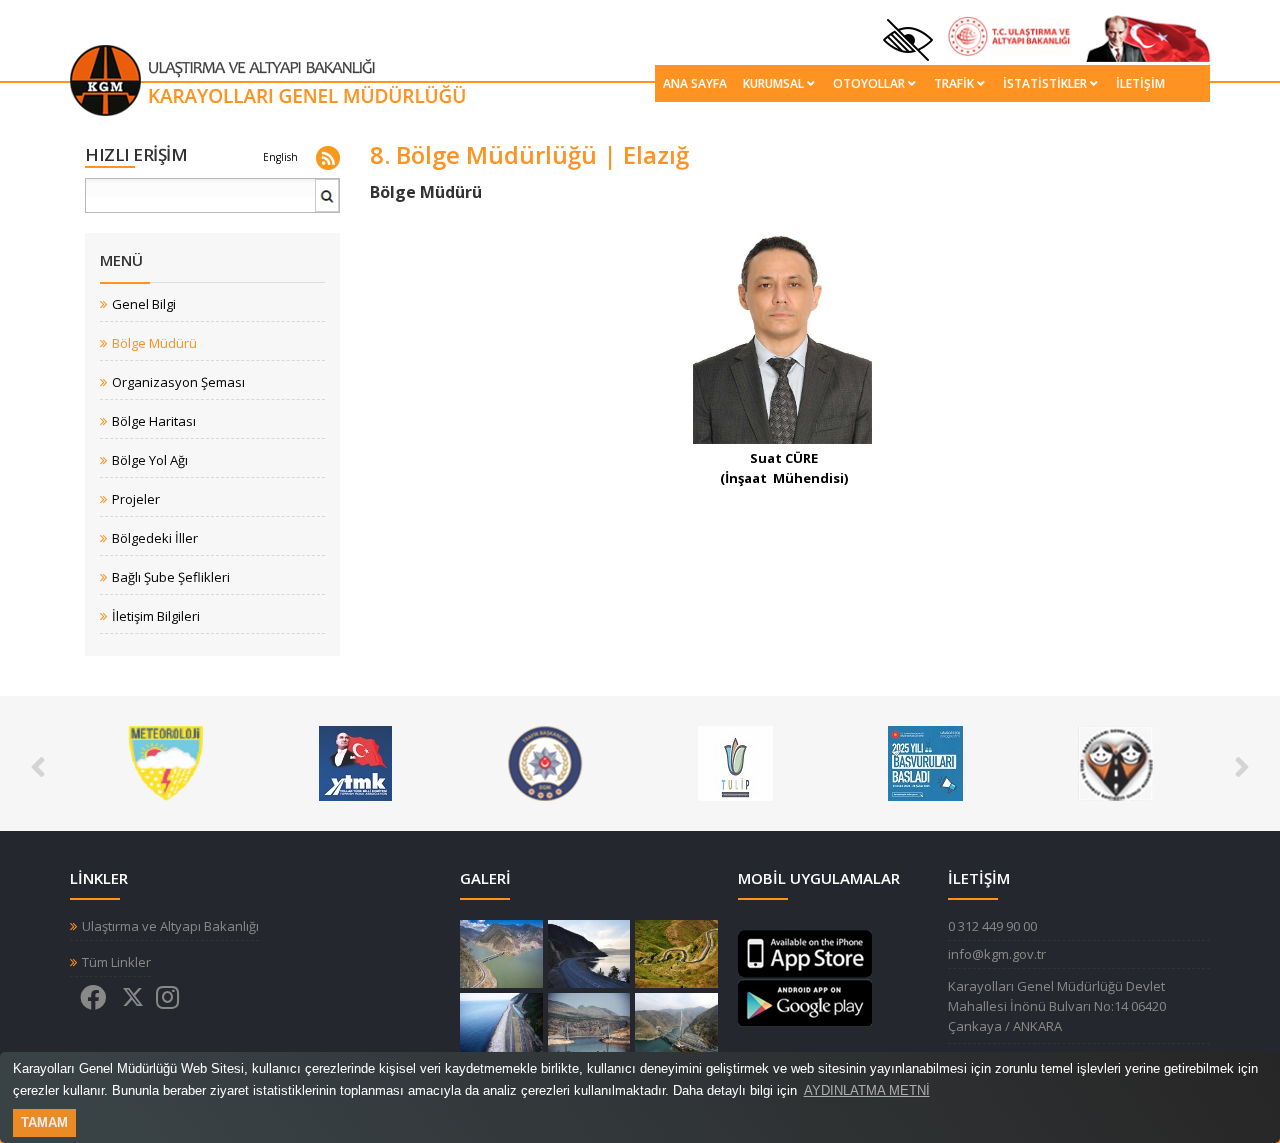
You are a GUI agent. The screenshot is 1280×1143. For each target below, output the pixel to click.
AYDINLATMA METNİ (867, 1090)
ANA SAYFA (695, 83)
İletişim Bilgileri (156, 616)
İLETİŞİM (1140, 83)
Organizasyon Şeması (178, 382)
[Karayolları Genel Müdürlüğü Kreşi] (1115, 762)
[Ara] (328, 203)
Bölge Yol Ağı (150, 460)
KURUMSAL (773, 83)
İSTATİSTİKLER (1045, 83)
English (280, 157)
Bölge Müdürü (154, 343)
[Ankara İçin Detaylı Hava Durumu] (165, 762)
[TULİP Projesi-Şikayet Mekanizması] (735, 762)
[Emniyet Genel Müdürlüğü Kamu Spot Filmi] (545, 762)
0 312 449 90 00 (992, 926)
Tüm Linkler (116, 962)
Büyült (501, 954)
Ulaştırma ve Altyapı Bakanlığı (170, 926)
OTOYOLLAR (869, 83)
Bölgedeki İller (155, 538)
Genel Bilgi (144, 304)
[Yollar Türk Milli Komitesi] (355, 762)
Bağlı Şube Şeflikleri (171, 577)
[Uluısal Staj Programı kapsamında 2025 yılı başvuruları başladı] (925, 762)
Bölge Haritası (154, 421)
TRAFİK (954, 83)
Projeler (136, 499)
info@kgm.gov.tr (997, 954)
